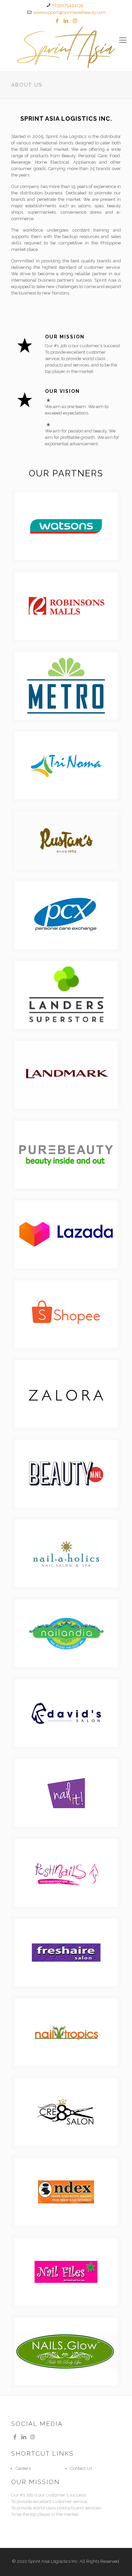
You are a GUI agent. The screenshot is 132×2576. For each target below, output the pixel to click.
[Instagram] (75, 21)
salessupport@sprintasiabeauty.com (70, 12)
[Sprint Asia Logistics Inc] (66, 47)
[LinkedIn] (66, 21)
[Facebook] (57, 21)
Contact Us (81, 2468)
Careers (23, 2468)
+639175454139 (68, 5)
